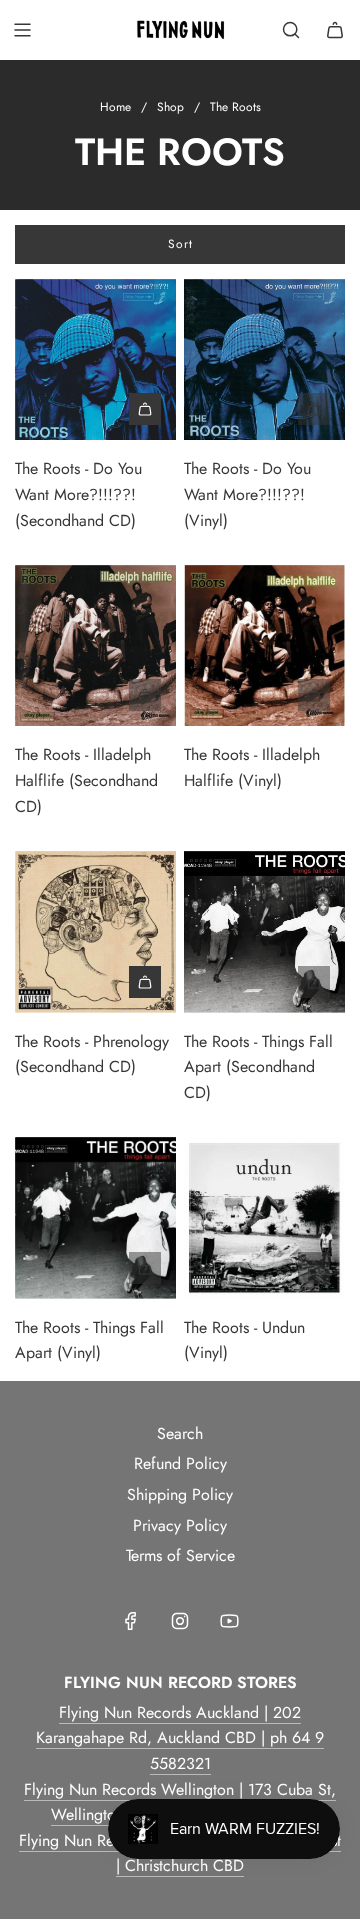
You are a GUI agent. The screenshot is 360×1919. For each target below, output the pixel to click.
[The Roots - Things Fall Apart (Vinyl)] (95, 1217)
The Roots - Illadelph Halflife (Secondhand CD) (86, 780)
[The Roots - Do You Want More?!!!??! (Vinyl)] (264, 359)
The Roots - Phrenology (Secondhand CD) (92, 1054)
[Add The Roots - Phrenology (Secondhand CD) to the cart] (145, 982)
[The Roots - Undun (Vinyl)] (264, 1217)
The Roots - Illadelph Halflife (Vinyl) (252, 767)
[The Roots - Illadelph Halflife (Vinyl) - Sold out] (264, 695)
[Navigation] (22, 30)
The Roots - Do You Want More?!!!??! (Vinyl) (247, 494)
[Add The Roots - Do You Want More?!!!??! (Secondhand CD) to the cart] (145, 409)
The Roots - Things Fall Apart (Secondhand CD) (258, 1067)
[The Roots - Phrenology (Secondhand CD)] (95, 931)
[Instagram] (180, 1621)
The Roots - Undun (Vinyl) (244, 1340)
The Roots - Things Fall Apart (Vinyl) (89, 1340)
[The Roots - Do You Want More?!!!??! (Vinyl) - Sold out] (264, 409)
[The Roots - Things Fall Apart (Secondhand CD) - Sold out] (264, 982)
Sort (180, 244)
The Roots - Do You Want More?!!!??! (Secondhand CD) (78, 494)
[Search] (291, 30)
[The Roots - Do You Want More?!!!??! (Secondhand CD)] (95, 359)
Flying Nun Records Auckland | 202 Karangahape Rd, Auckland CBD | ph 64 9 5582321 (180, 1738)
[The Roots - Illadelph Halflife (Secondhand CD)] (95, 645)
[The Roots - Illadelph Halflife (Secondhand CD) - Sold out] (95, 695)
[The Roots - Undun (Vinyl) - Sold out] (264, 1268)
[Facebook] (131, 1621)
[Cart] (335, 30)
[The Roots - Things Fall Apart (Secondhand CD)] (264, 931)
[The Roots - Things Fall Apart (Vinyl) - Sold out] (95, 1268)
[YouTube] (229, 1621)
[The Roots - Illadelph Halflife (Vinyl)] (264, 645)
